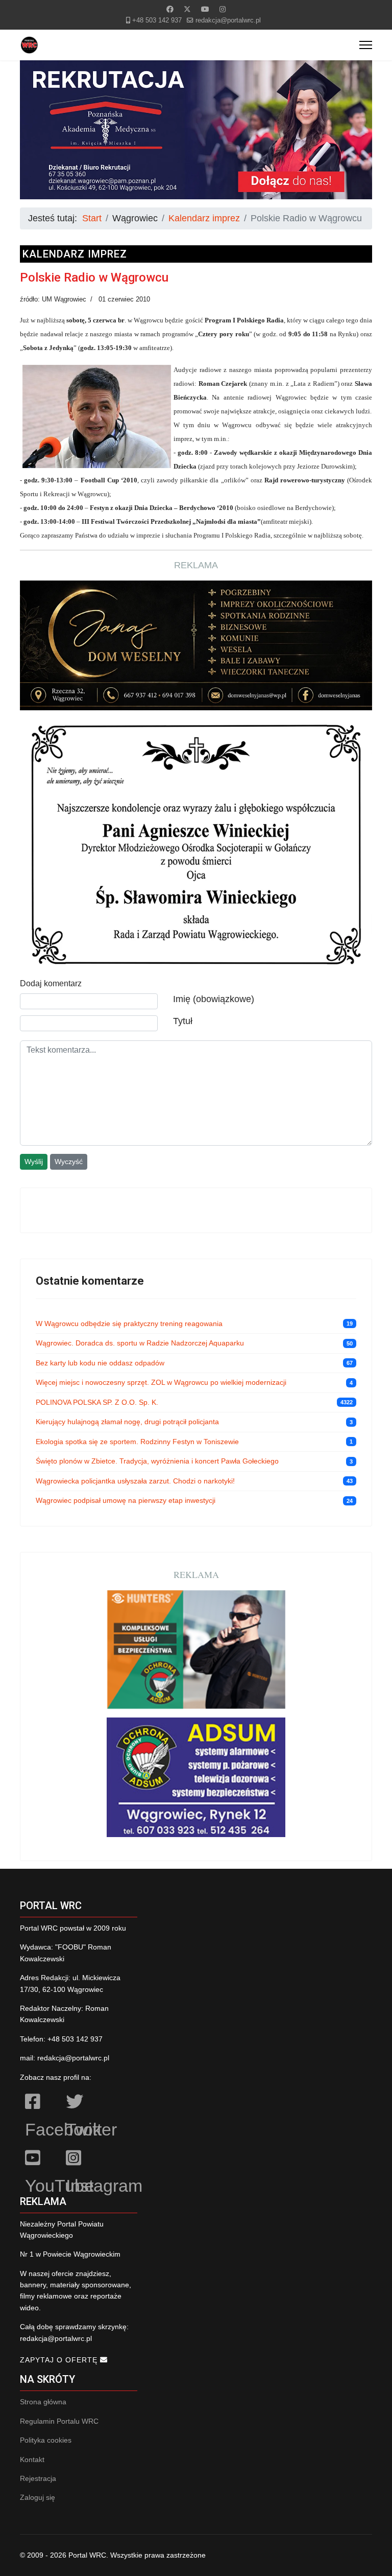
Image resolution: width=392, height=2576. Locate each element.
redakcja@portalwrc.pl (228, 20)
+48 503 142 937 (157, 20)
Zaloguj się (38, 2497)
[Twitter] (187, 9)
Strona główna (43, 2402)
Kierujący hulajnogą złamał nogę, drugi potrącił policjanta (127, 1422)
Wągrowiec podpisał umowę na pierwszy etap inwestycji (126, 1500)
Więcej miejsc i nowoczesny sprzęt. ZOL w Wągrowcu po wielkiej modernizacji (161, 1382)
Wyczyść (69, 1162)
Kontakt (32, 2459)
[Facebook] (170, 9)
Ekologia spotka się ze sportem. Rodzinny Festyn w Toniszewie (137, 1442)
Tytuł (183, 1021)
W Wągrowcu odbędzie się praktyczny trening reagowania (129, 1324)
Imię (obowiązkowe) (214, 999)
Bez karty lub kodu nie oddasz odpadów (100, 1363)
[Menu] (366, 45)
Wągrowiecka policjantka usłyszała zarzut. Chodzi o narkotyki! (135, 1481)
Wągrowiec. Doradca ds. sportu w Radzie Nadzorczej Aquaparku (140, 1343)
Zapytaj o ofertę (60, 2360)
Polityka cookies (46, 2440)
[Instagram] (223, 9)
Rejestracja (38, 2478)
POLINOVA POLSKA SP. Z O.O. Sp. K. (97, 1402)
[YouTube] (40, 2160)
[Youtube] (205, 9)
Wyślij (34, 1162)
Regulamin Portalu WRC (59, 2421)
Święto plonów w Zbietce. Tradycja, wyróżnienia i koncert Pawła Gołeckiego (157, 1461)
